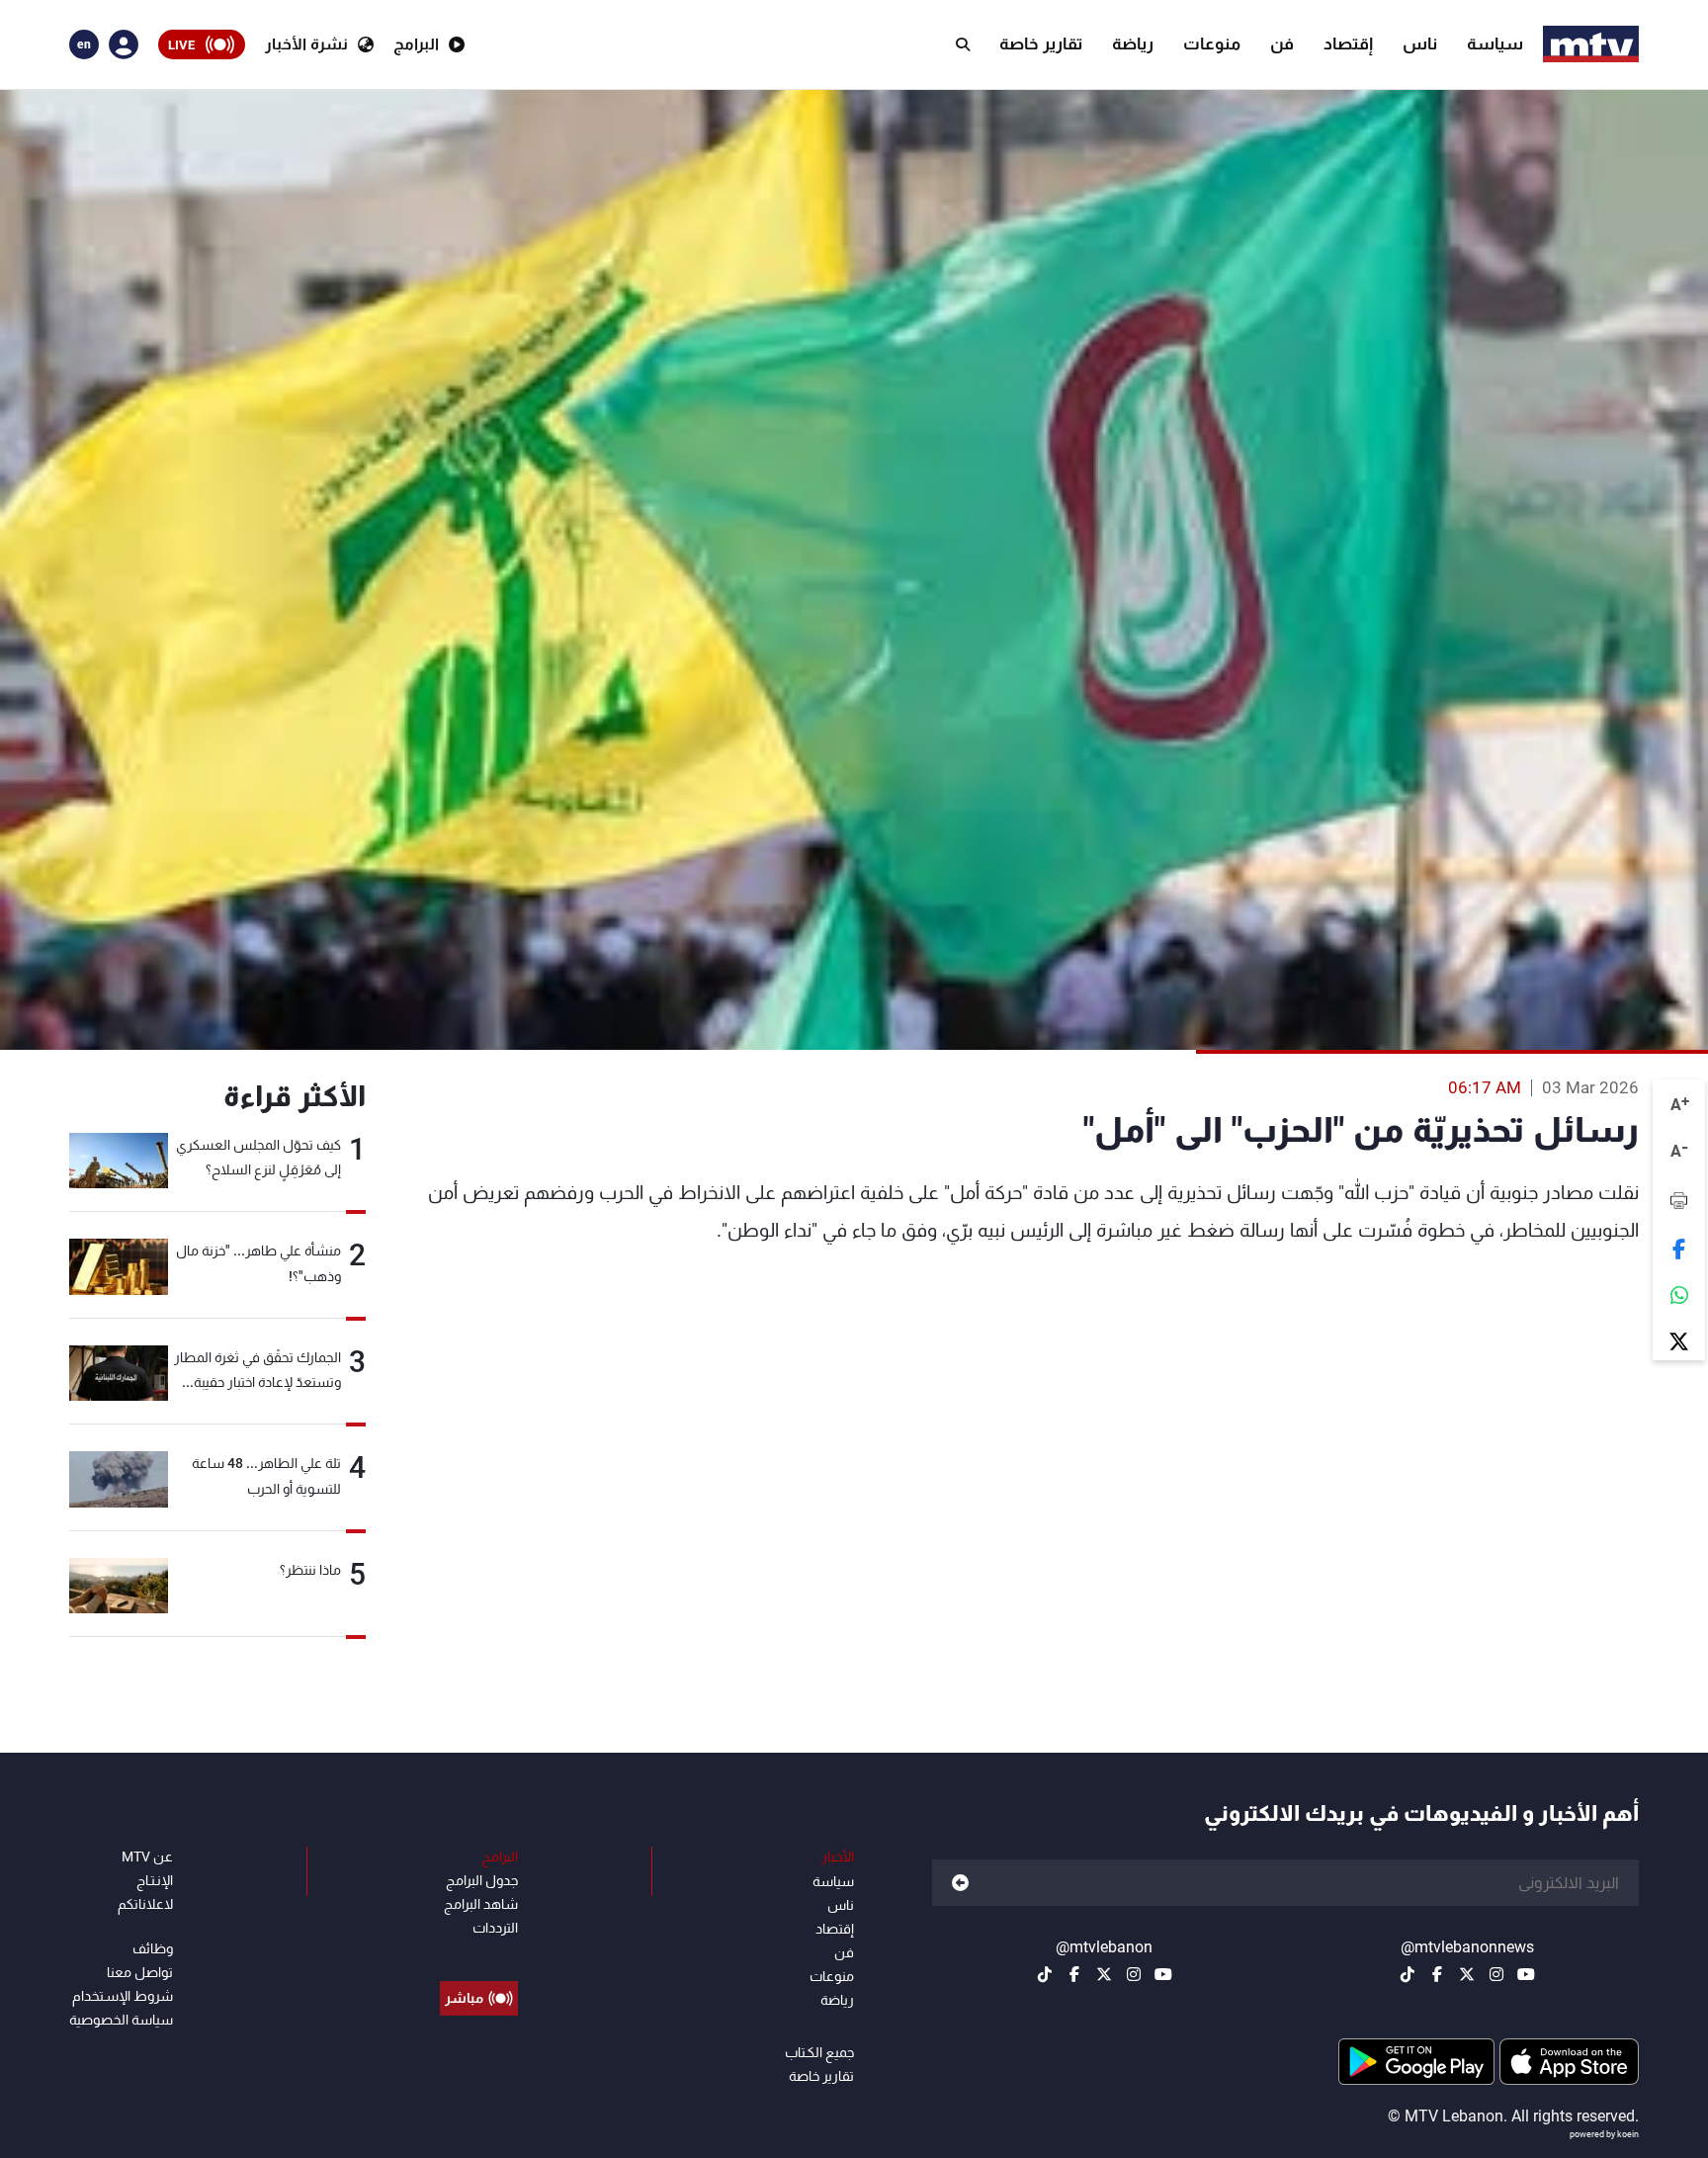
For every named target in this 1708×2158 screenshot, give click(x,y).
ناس (1420, 43)
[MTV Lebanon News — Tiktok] (1408, 1974)
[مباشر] (479, 1953)
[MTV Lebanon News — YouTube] (1526, 1974)
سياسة (1495, 43)
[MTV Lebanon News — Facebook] (1437, 1974)
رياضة (1133, 43)
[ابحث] (963, 44)
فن (1282, 43)
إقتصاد (1348, 43)
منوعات (1212, 43)
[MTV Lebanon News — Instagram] (1496, 1974)
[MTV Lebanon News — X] (1467, 1974)
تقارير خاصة (1041, 43)
